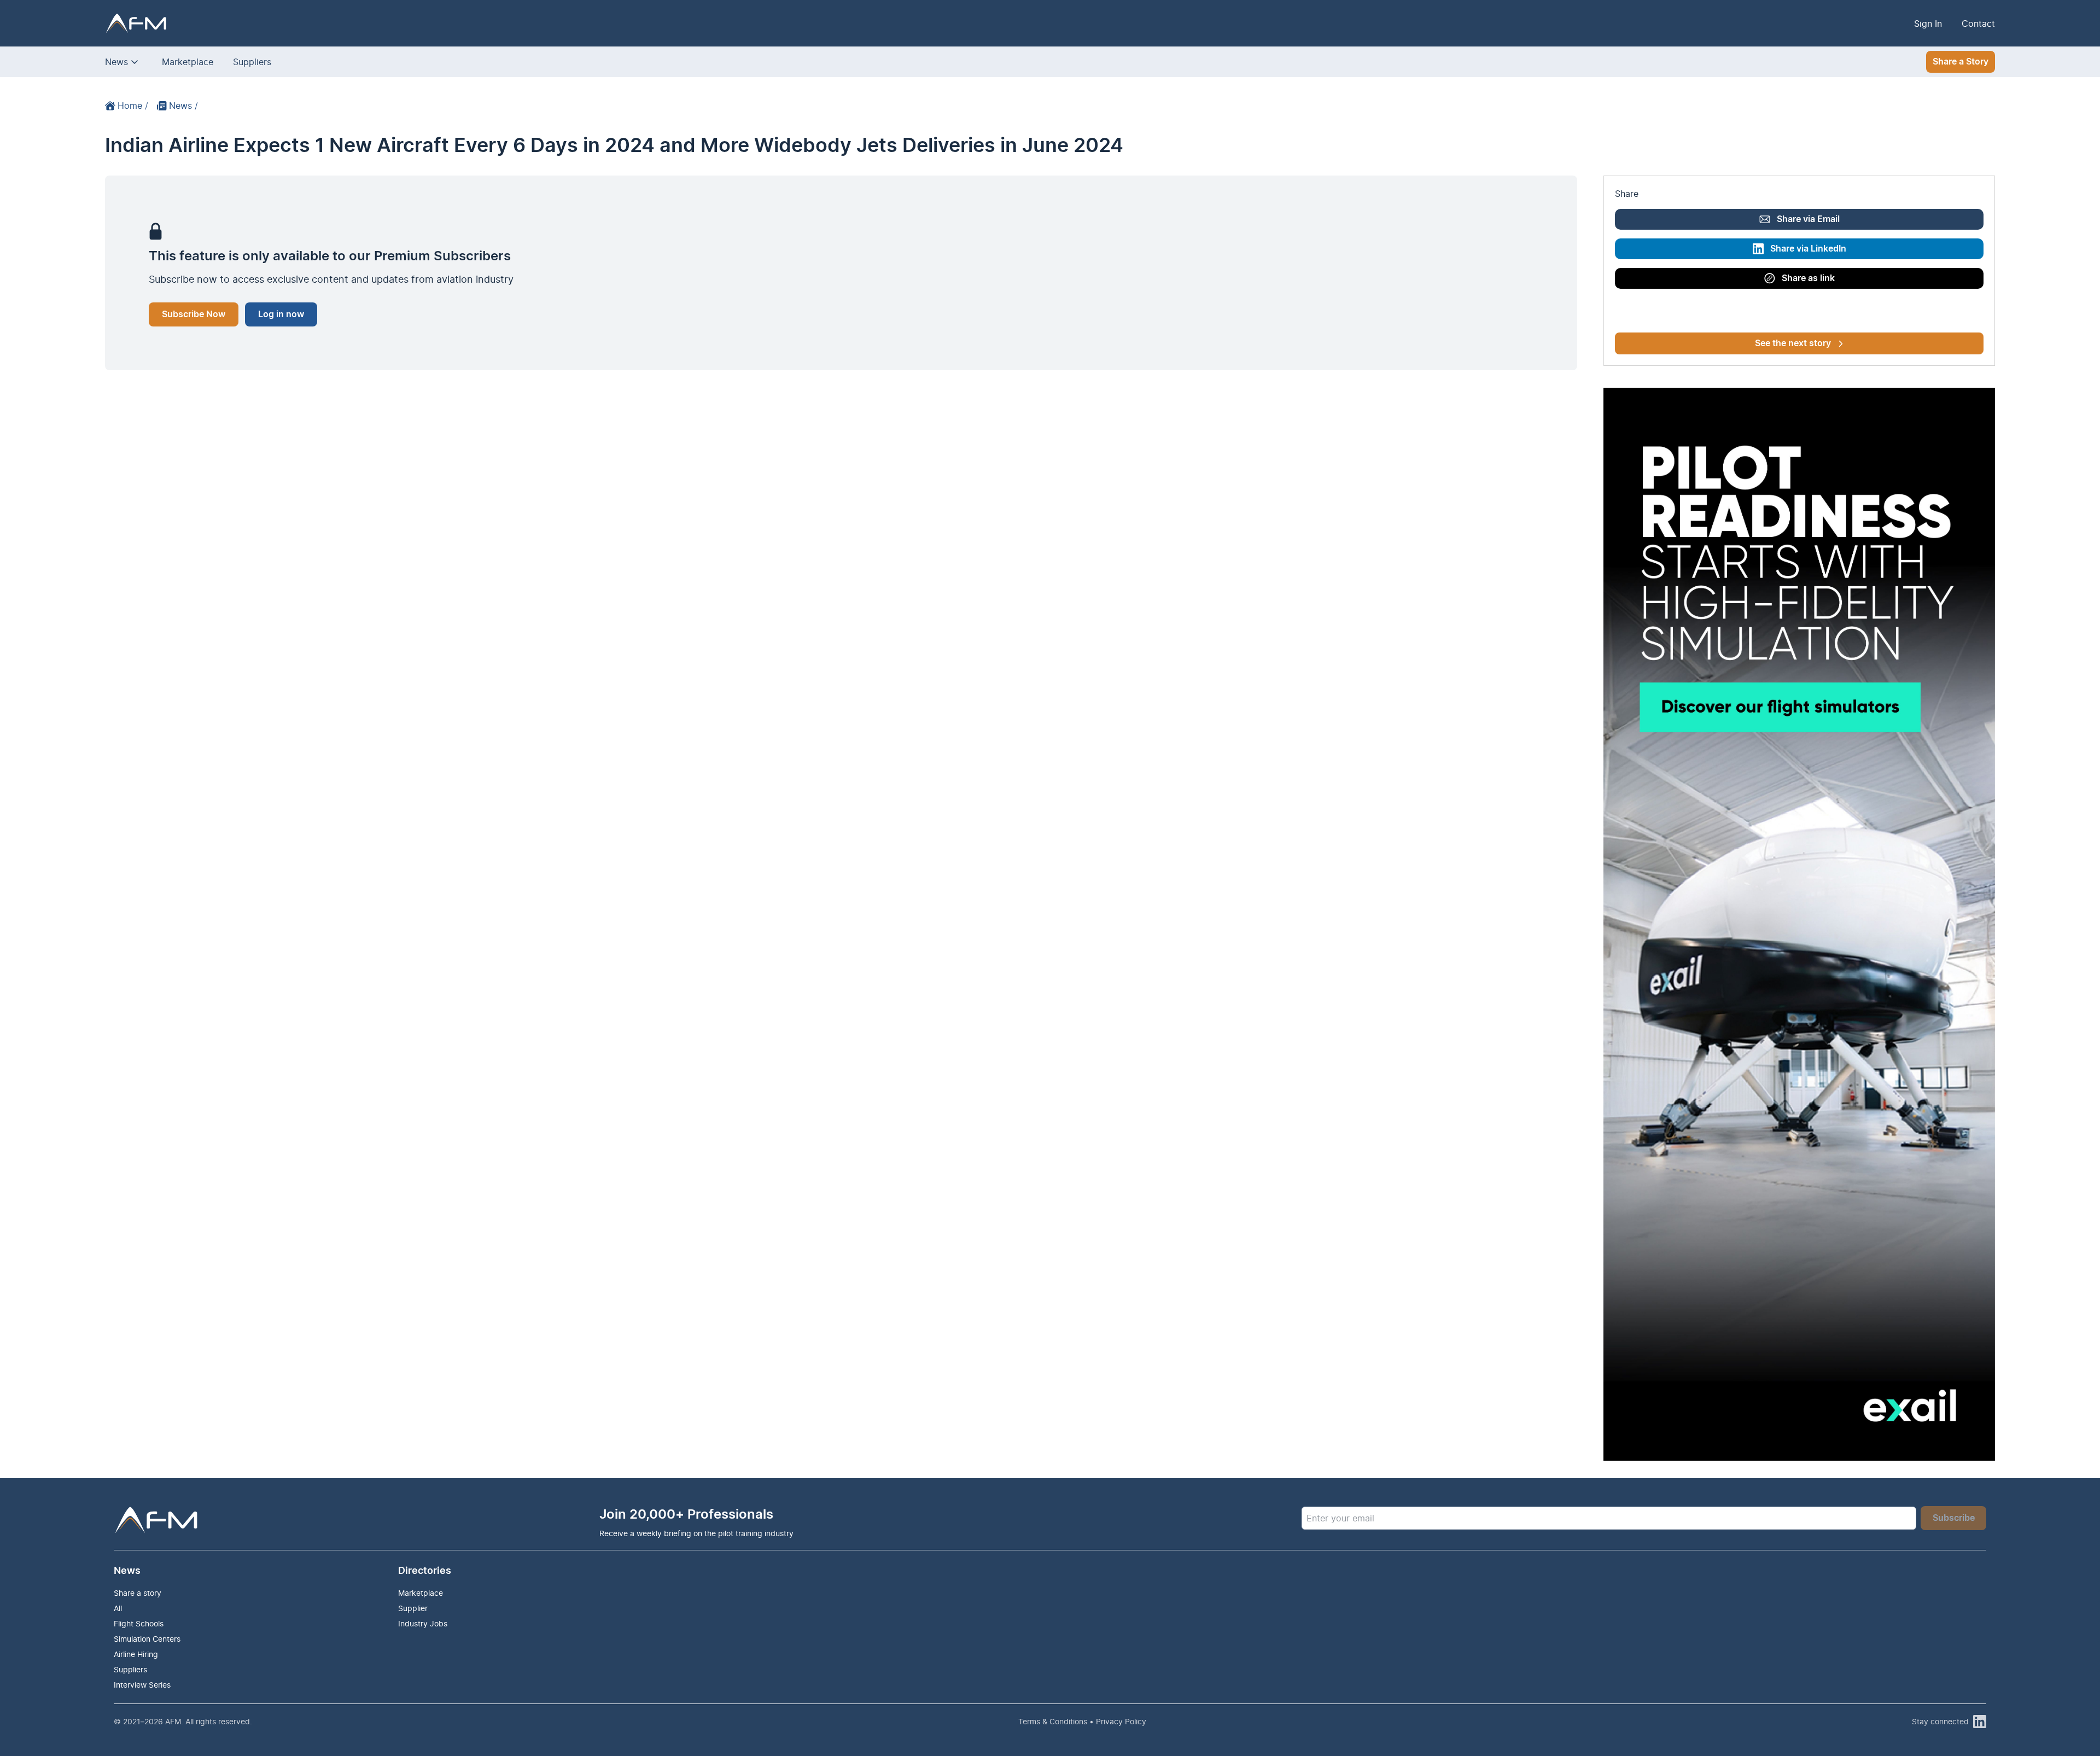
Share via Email (1808, 219)
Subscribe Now (194, 314)
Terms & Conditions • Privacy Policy (1082, 1721)
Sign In (1928, 24)
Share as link (1808, 278)
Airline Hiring (136, 1654)
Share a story (138, 1593)
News (116, 62)
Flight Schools (139, 1623)
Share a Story (1961, 62)
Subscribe (1954, 1518)
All (118, 1608)
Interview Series (142, 1685)
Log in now (281, 314)
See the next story (1793, 343)
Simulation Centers (147, 1639)
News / (183, 106)
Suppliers (252, 62)
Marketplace (188, 62)
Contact (1978, 24)
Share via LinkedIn (1808, 249)
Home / (133, 106)
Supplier (413, 1608)
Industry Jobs (423, 1623)
